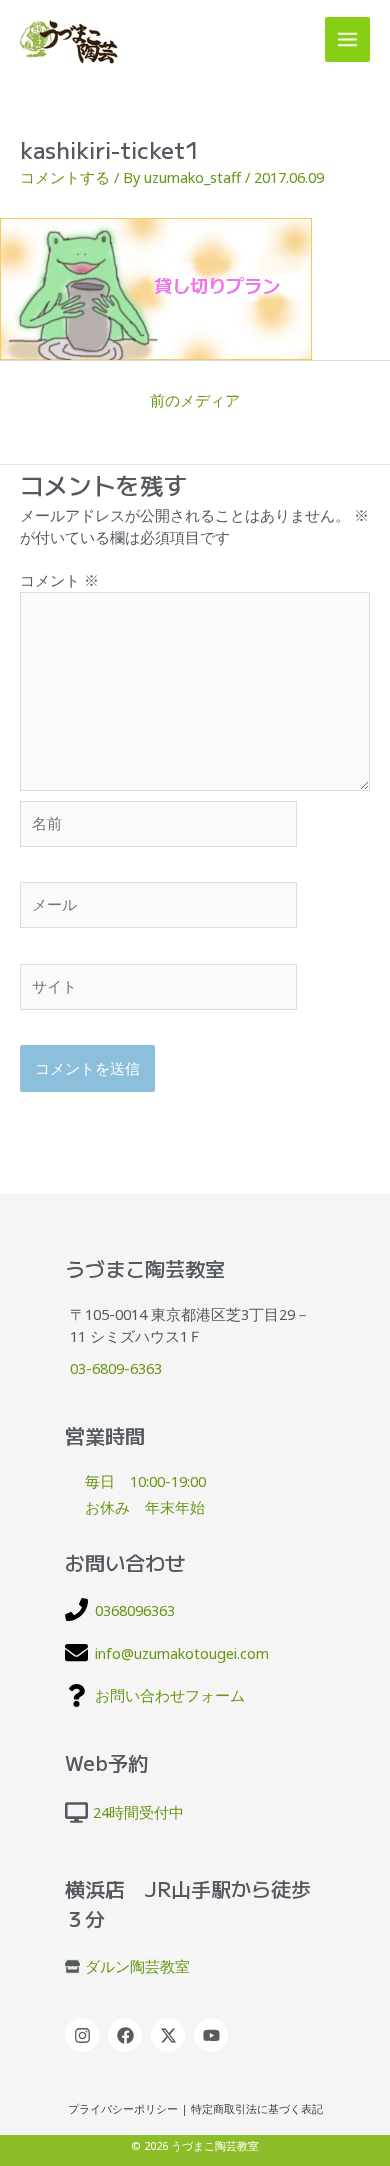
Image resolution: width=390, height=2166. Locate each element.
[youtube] (213, 2035)
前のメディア (195, 400)
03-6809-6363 (116, 1368)
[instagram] (84, 2035)
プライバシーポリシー (123, 2109)
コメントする (65, 177)
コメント (59, 580)
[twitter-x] (170, 2035)
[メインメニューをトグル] (347, 39)
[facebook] (127, 2035)
